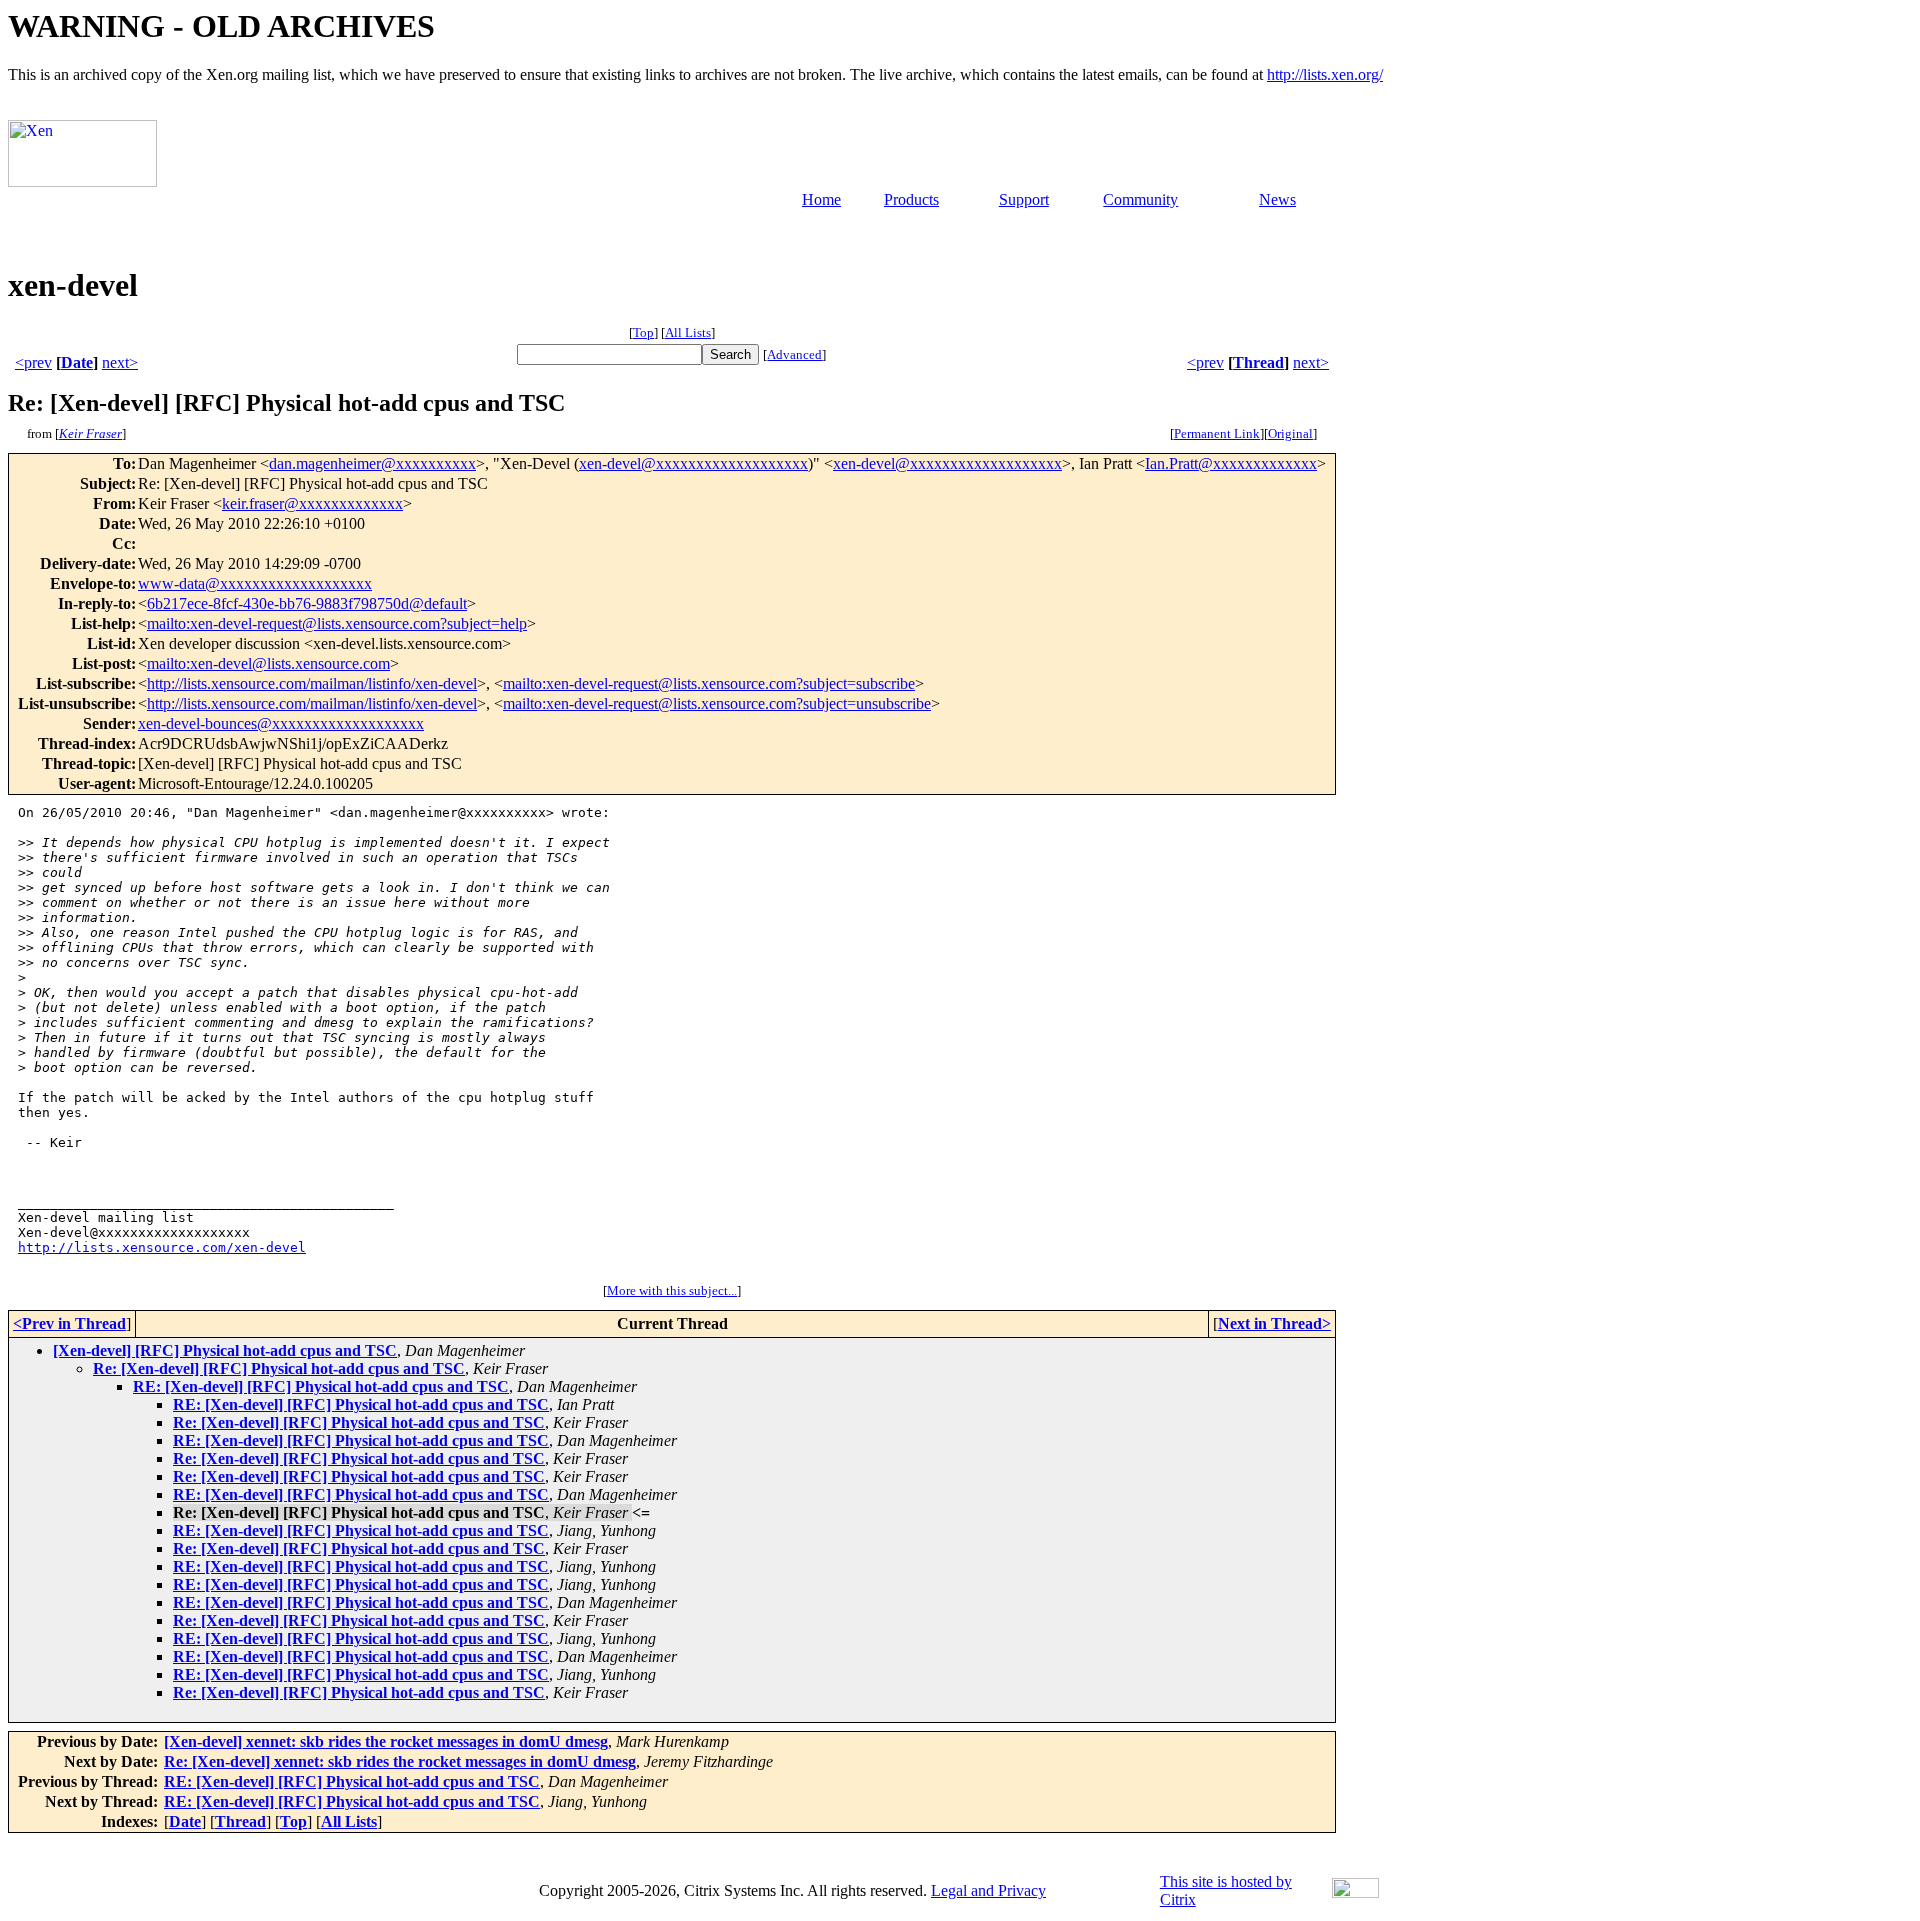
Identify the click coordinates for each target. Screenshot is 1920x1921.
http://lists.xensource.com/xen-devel (162, 1247)
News (1277, 199)
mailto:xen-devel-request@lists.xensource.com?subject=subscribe (709, 683)
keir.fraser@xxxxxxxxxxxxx (312, 503)
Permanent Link (1217, 433)
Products (911, 199)
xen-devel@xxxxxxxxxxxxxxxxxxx (693, 463)
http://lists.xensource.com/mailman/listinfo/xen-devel (312, 683)
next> (120, 362)
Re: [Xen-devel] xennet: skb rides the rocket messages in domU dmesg (400, 1761)
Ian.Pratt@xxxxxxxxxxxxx (1231, 463)
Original (1290, 433)
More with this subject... (672, 1290)
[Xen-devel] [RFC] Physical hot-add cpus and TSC (225, 1350)
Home (821, 199)
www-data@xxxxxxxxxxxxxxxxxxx (255, 583)
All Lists (688, 332)
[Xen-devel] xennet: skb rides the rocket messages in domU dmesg (386, 1741)
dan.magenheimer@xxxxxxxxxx (372, 463)
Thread (1258, 362)
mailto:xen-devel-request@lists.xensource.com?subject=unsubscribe (717, 703)
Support (1024, 199)
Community (1140, 199)
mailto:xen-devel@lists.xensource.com (268, 663)
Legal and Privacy (988, 1890)
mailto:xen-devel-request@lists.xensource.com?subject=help (337, 623)
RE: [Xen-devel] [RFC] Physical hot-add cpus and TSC (321, 1386)
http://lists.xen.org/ (1325, 74)
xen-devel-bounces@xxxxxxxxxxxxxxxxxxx (281, 723)
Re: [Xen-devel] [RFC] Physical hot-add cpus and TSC (279, 1368)
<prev (33, 362)
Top (643, 332)
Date (77, 362)
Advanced (794, 354)
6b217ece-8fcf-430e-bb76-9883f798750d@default (307, 603)
